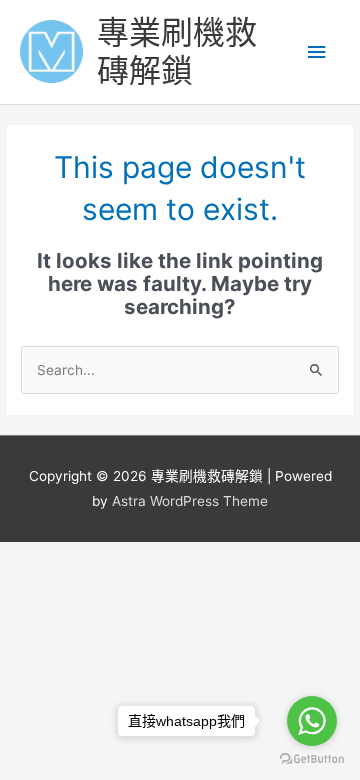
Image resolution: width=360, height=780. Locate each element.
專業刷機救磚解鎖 (177, 51)
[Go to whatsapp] (312, 721)
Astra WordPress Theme (190, 501)
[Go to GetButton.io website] (312, 759)
